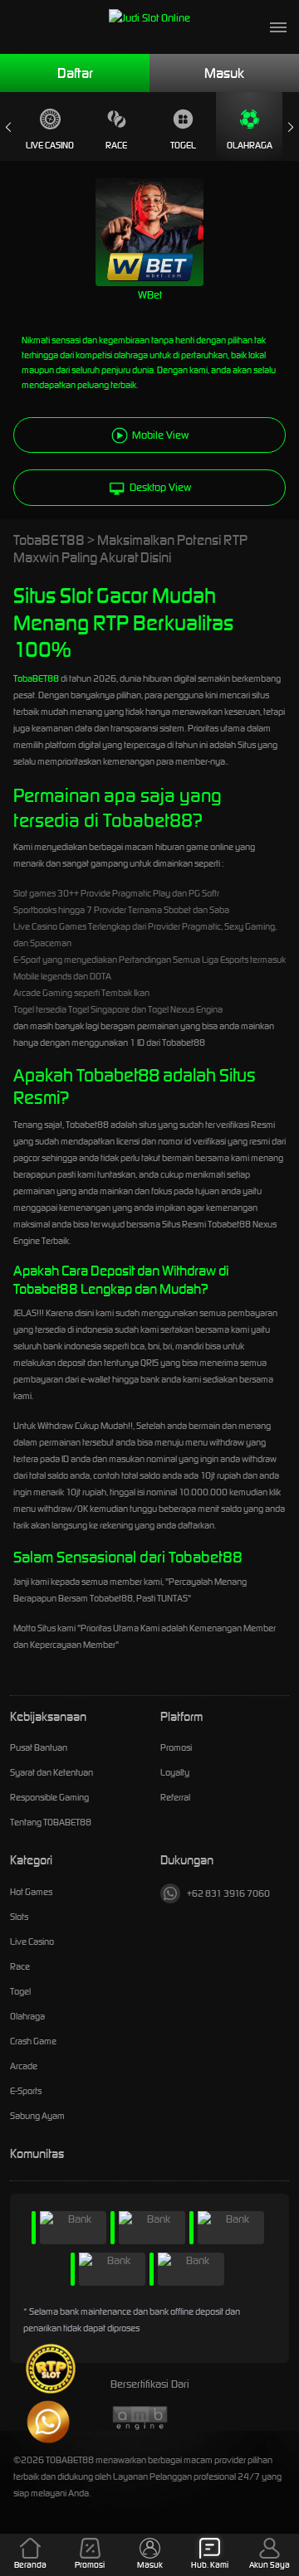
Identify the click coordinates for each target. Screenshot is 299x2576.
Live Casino (50, 145)
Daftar (75, 73)
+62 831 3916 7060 (228, 1893)
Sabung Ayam (37, 2116)
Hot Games (31, 1892)
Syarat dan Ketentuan (51, 1772)
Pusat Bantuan (39, 1747)
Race (116, 145)
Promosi (176, 1747)
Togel (183, 145)
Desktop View (160, 487)
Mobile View (160, 435)
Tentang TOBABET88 (51, 1822)
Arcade (24, 2066)
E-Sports (26, 2091)
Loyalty (175, 1772)
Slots (19, 1917)
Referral (175, 1797)
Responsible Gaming (49, 1797)
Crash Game (33, 2041)
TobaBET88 (36, 678)
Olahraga (250, 145)
